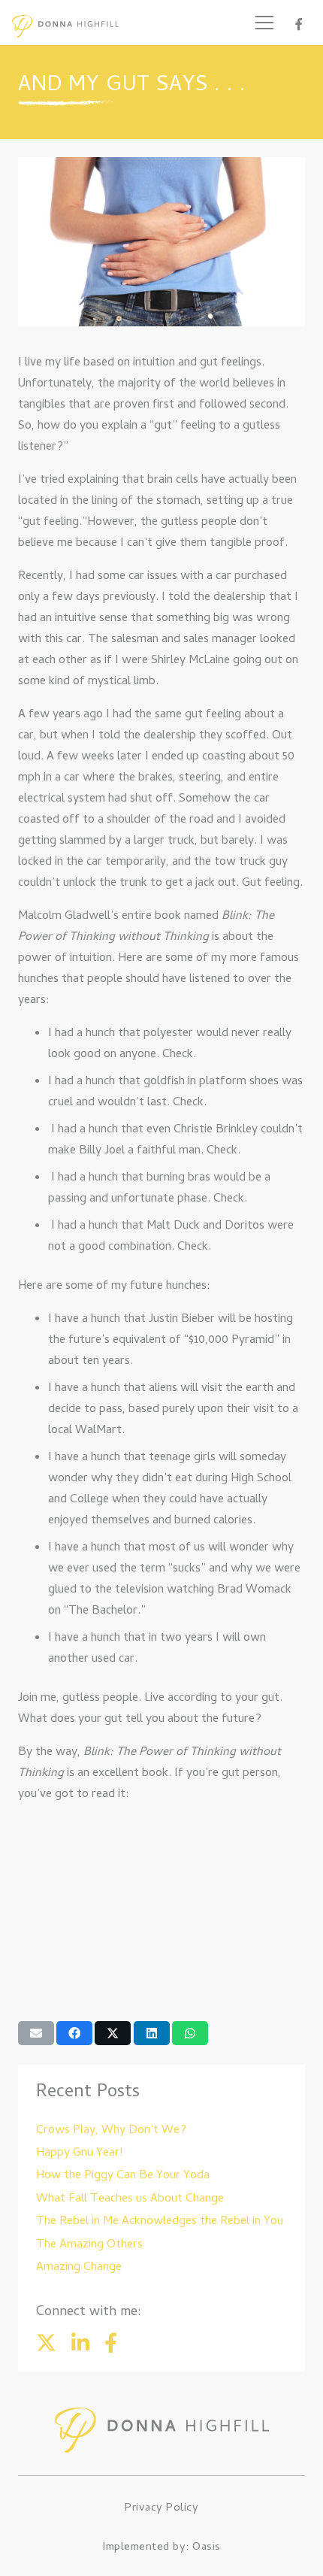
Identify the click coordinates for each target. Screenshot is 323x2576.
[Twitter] (46, 2343)
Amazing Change (79, 2268)
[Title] (80, 2343)
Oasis (207, 2547)
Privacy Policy (161, 2508)
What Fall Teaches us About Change (130, 2199)
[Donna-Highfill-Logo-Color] (65, 26)
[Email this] (36, 2033)
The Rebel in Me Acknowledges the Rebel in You (160, 2222)
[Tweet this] (113, 2033)
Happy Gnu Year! (79, 2153)
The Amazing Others (89, 2245)
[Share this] (74, 2033)
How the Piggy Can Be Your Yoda (123, 2176)
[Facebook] (299, 24)
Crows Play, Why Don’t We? (111, 2131)
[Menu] (264, 23)
